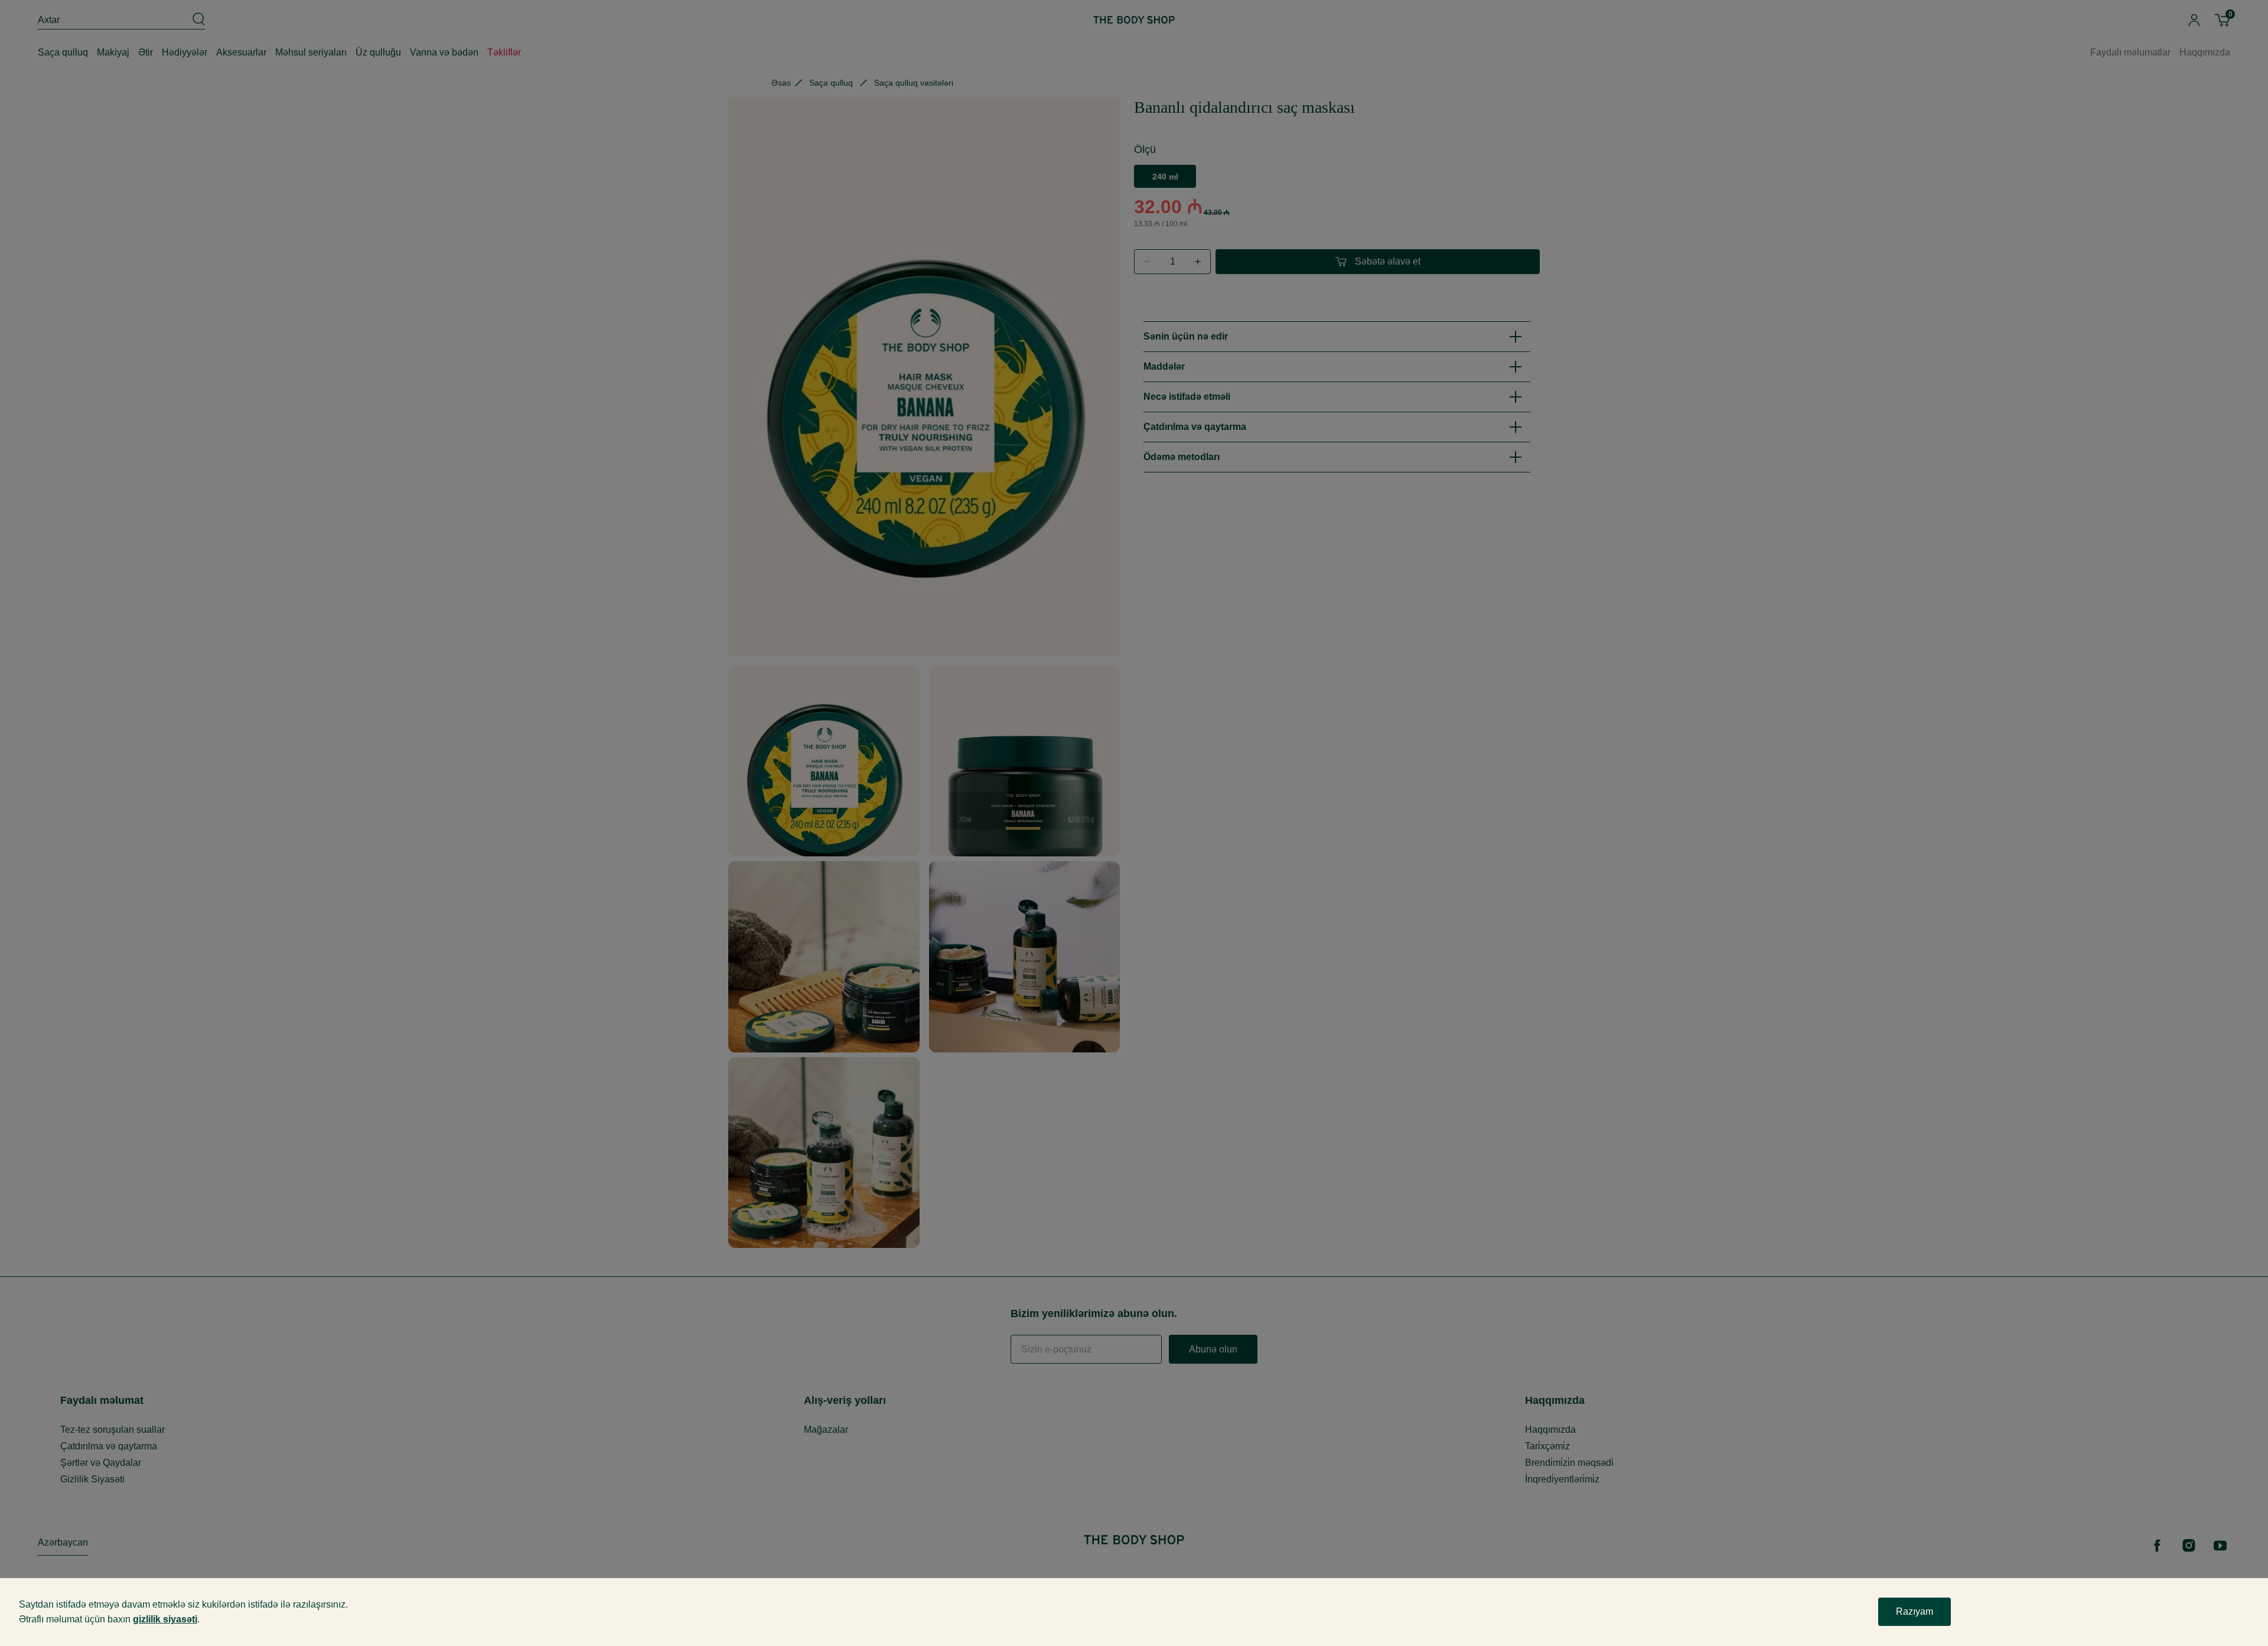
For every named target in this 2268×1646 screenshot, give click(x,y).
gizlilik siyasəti (165, 1619)
